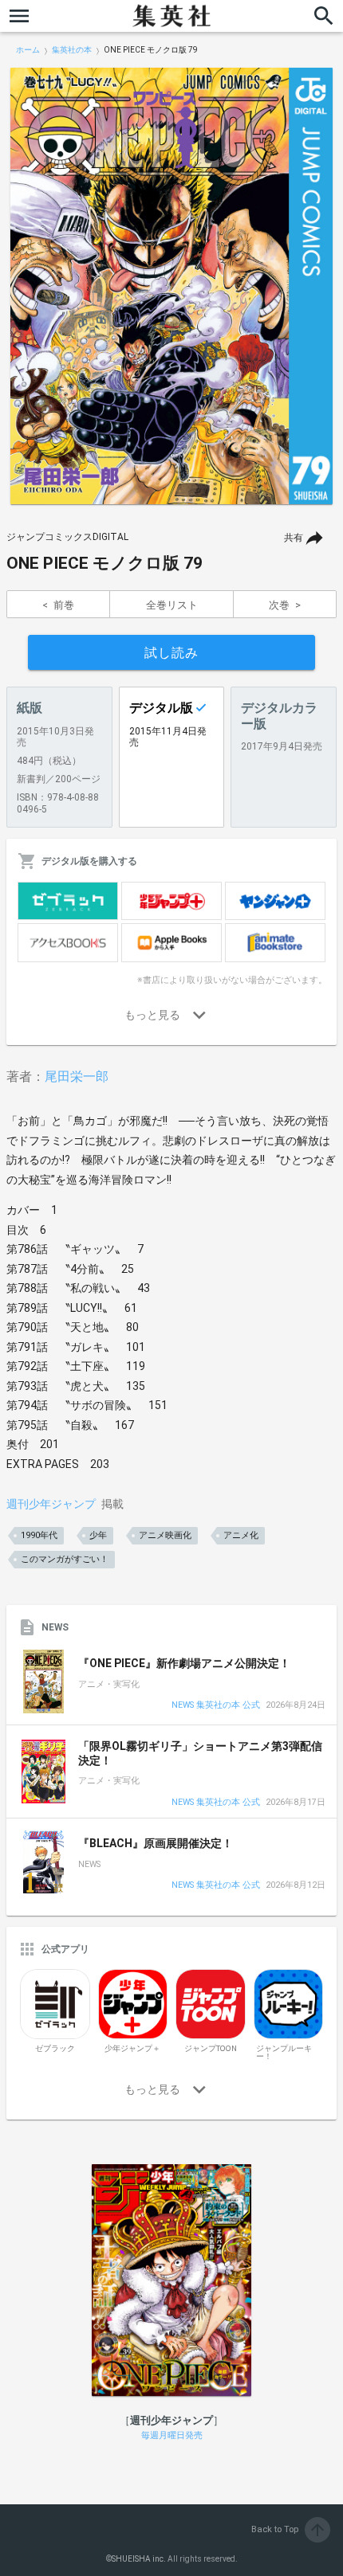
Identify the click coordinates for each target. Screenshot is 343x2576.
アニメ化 (241, 1535)
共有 (294, 538)
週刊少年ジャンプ (51, 1504)
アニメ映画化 (165, 1535)
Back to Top (289, 2529)
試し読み (171, 653)
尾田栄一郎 (77, 1077)
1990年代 (39, 1535)
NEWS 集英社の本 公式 (216, 1706)
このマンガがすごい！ (65, 1559)
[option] (171, 286)
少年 (98, 1535)
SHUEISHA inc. (139, 2559)
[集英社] (171, 16)
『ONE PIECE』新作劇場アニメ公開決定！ (184, 1663)
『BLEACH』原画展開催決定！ (156, 1843)
